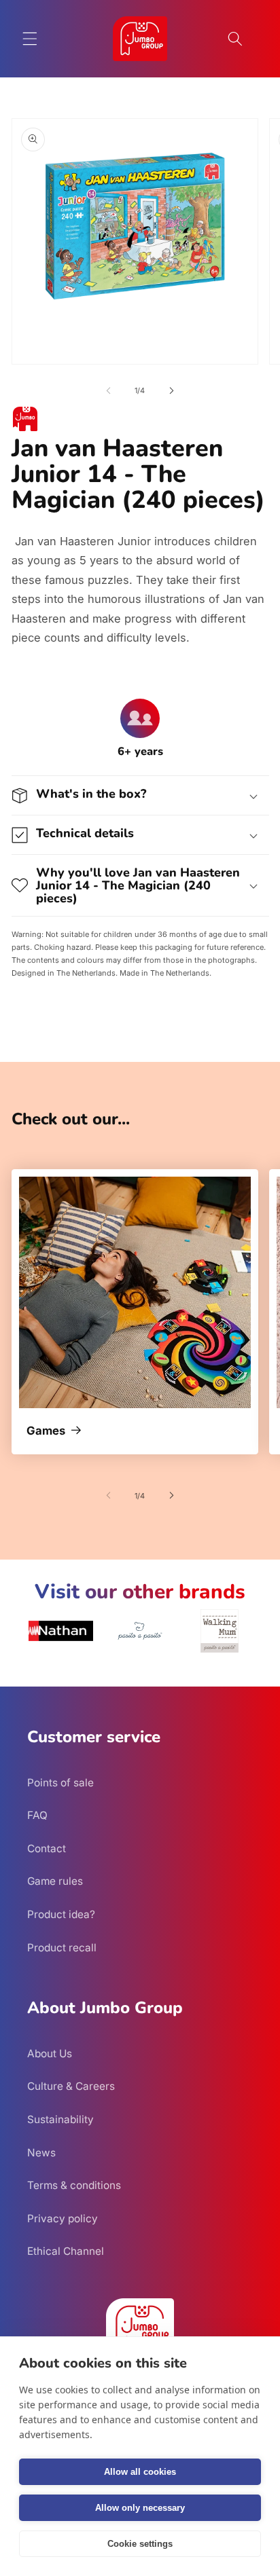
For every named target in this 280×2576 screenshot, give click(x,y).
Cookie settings (140, 2544)
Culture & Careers (71, 2086)
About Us (50, 2054)
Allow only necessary (140, 2508)
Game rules (55, 1881)
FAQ (37, 1815)
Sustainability (60, 2119)
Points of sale (60, 1783)
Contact (47, 1848)
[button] (30, 39)
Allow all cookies (140, 2472)
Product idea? (61, 1914)
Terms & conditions (74, 2185)
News (41, 2153)
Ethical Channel (66, 2251)
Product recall (62, 1948)
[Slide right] (171, 390)
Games (46, 1431)
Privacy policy (63, 2219)
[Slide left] (109, 390)
